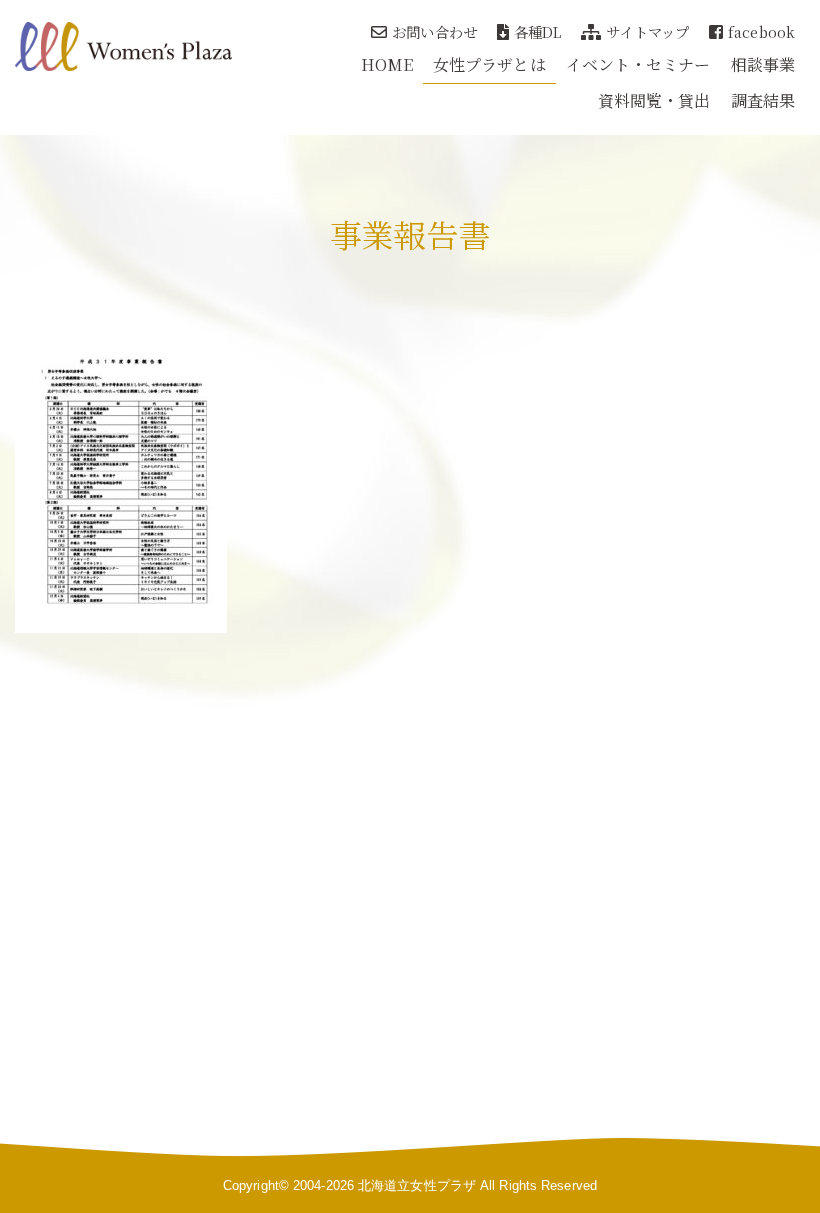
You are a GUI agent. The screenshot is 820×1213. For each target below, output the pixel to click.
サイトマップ (647, 31)
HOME (387, 64)
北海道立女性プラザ (417, 1185)
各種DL (537, 31)
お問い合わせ (434, 31)
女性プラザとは (489, 64)
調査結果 (763, 100)
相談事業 (763, 64)
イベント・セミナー (638, 64)
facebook (761, 31)
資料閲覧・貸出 (654, 100)
